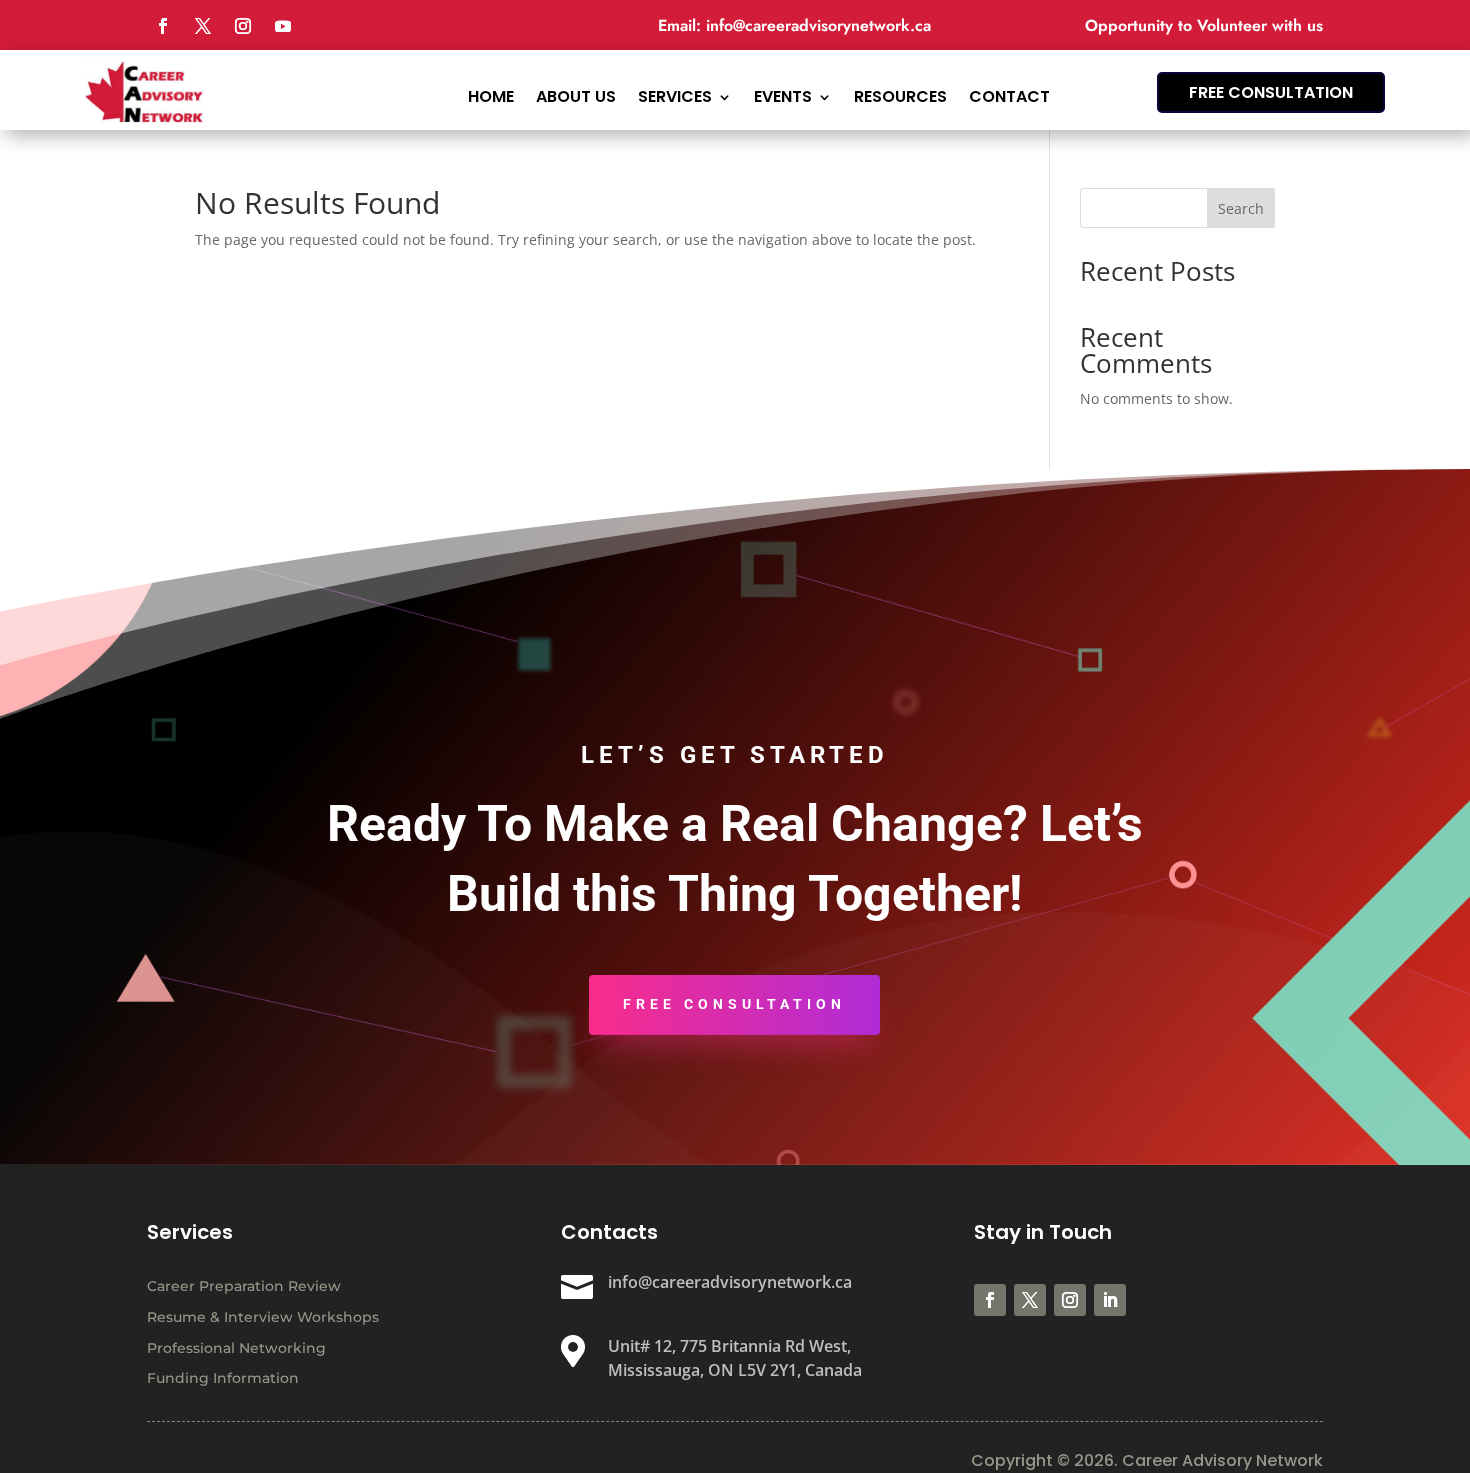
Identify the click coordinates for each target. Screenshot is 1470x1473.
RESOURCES (900, 94)
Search (1241, 208)
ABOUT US (576, 94)
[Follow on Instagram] (243, 26)
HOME (491, 94)
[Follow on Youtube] (283, 26)
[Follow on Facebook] (163, 26)
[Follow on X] (203, 26)
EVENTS (783, 94)
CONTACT (1009, 94)
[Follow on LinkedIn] (1110, 1300)
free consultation (1271, 92)
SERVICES (675, 94)
